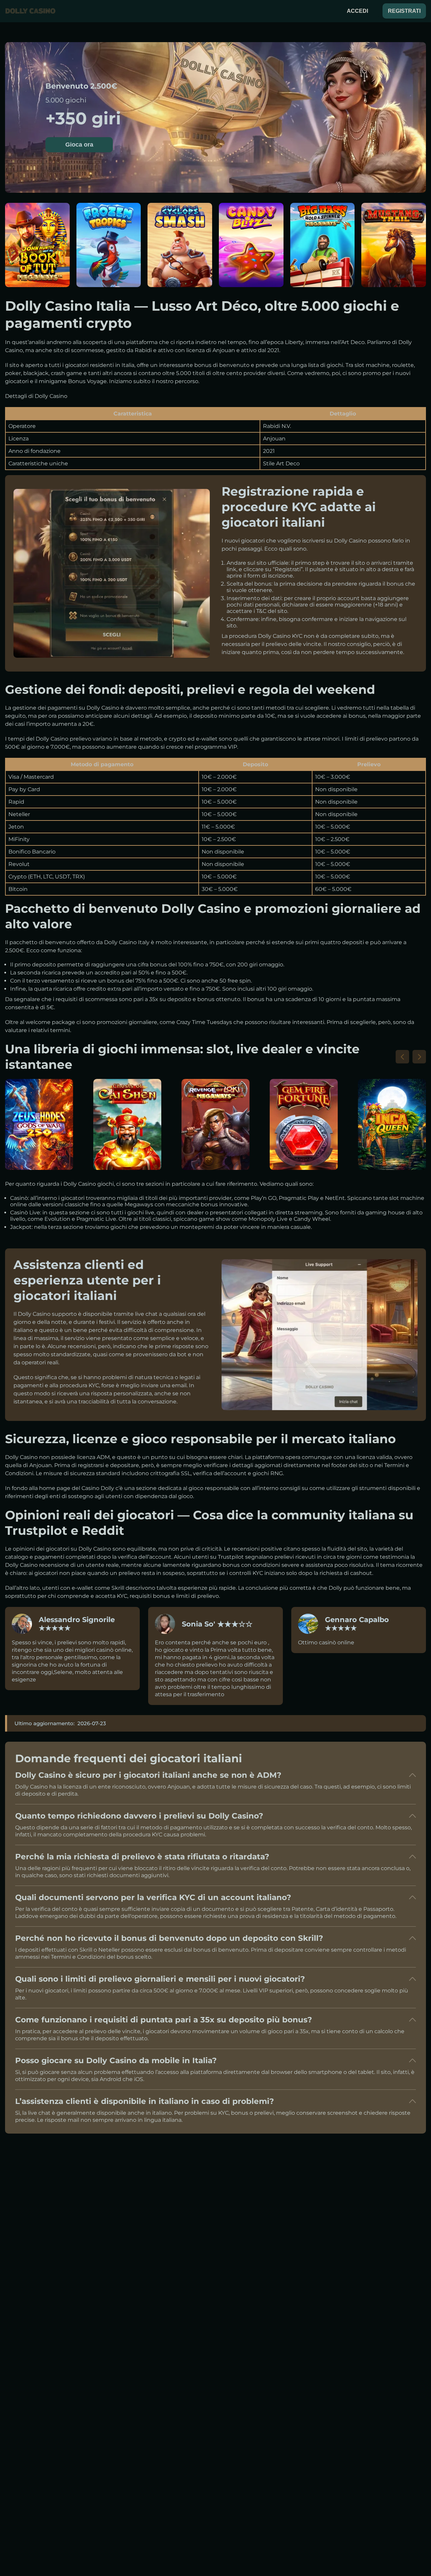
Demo (37, 265)
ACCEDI (357, 11)
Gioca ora (79, 145)
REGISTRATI (404, 11)
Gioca (37, 249)
